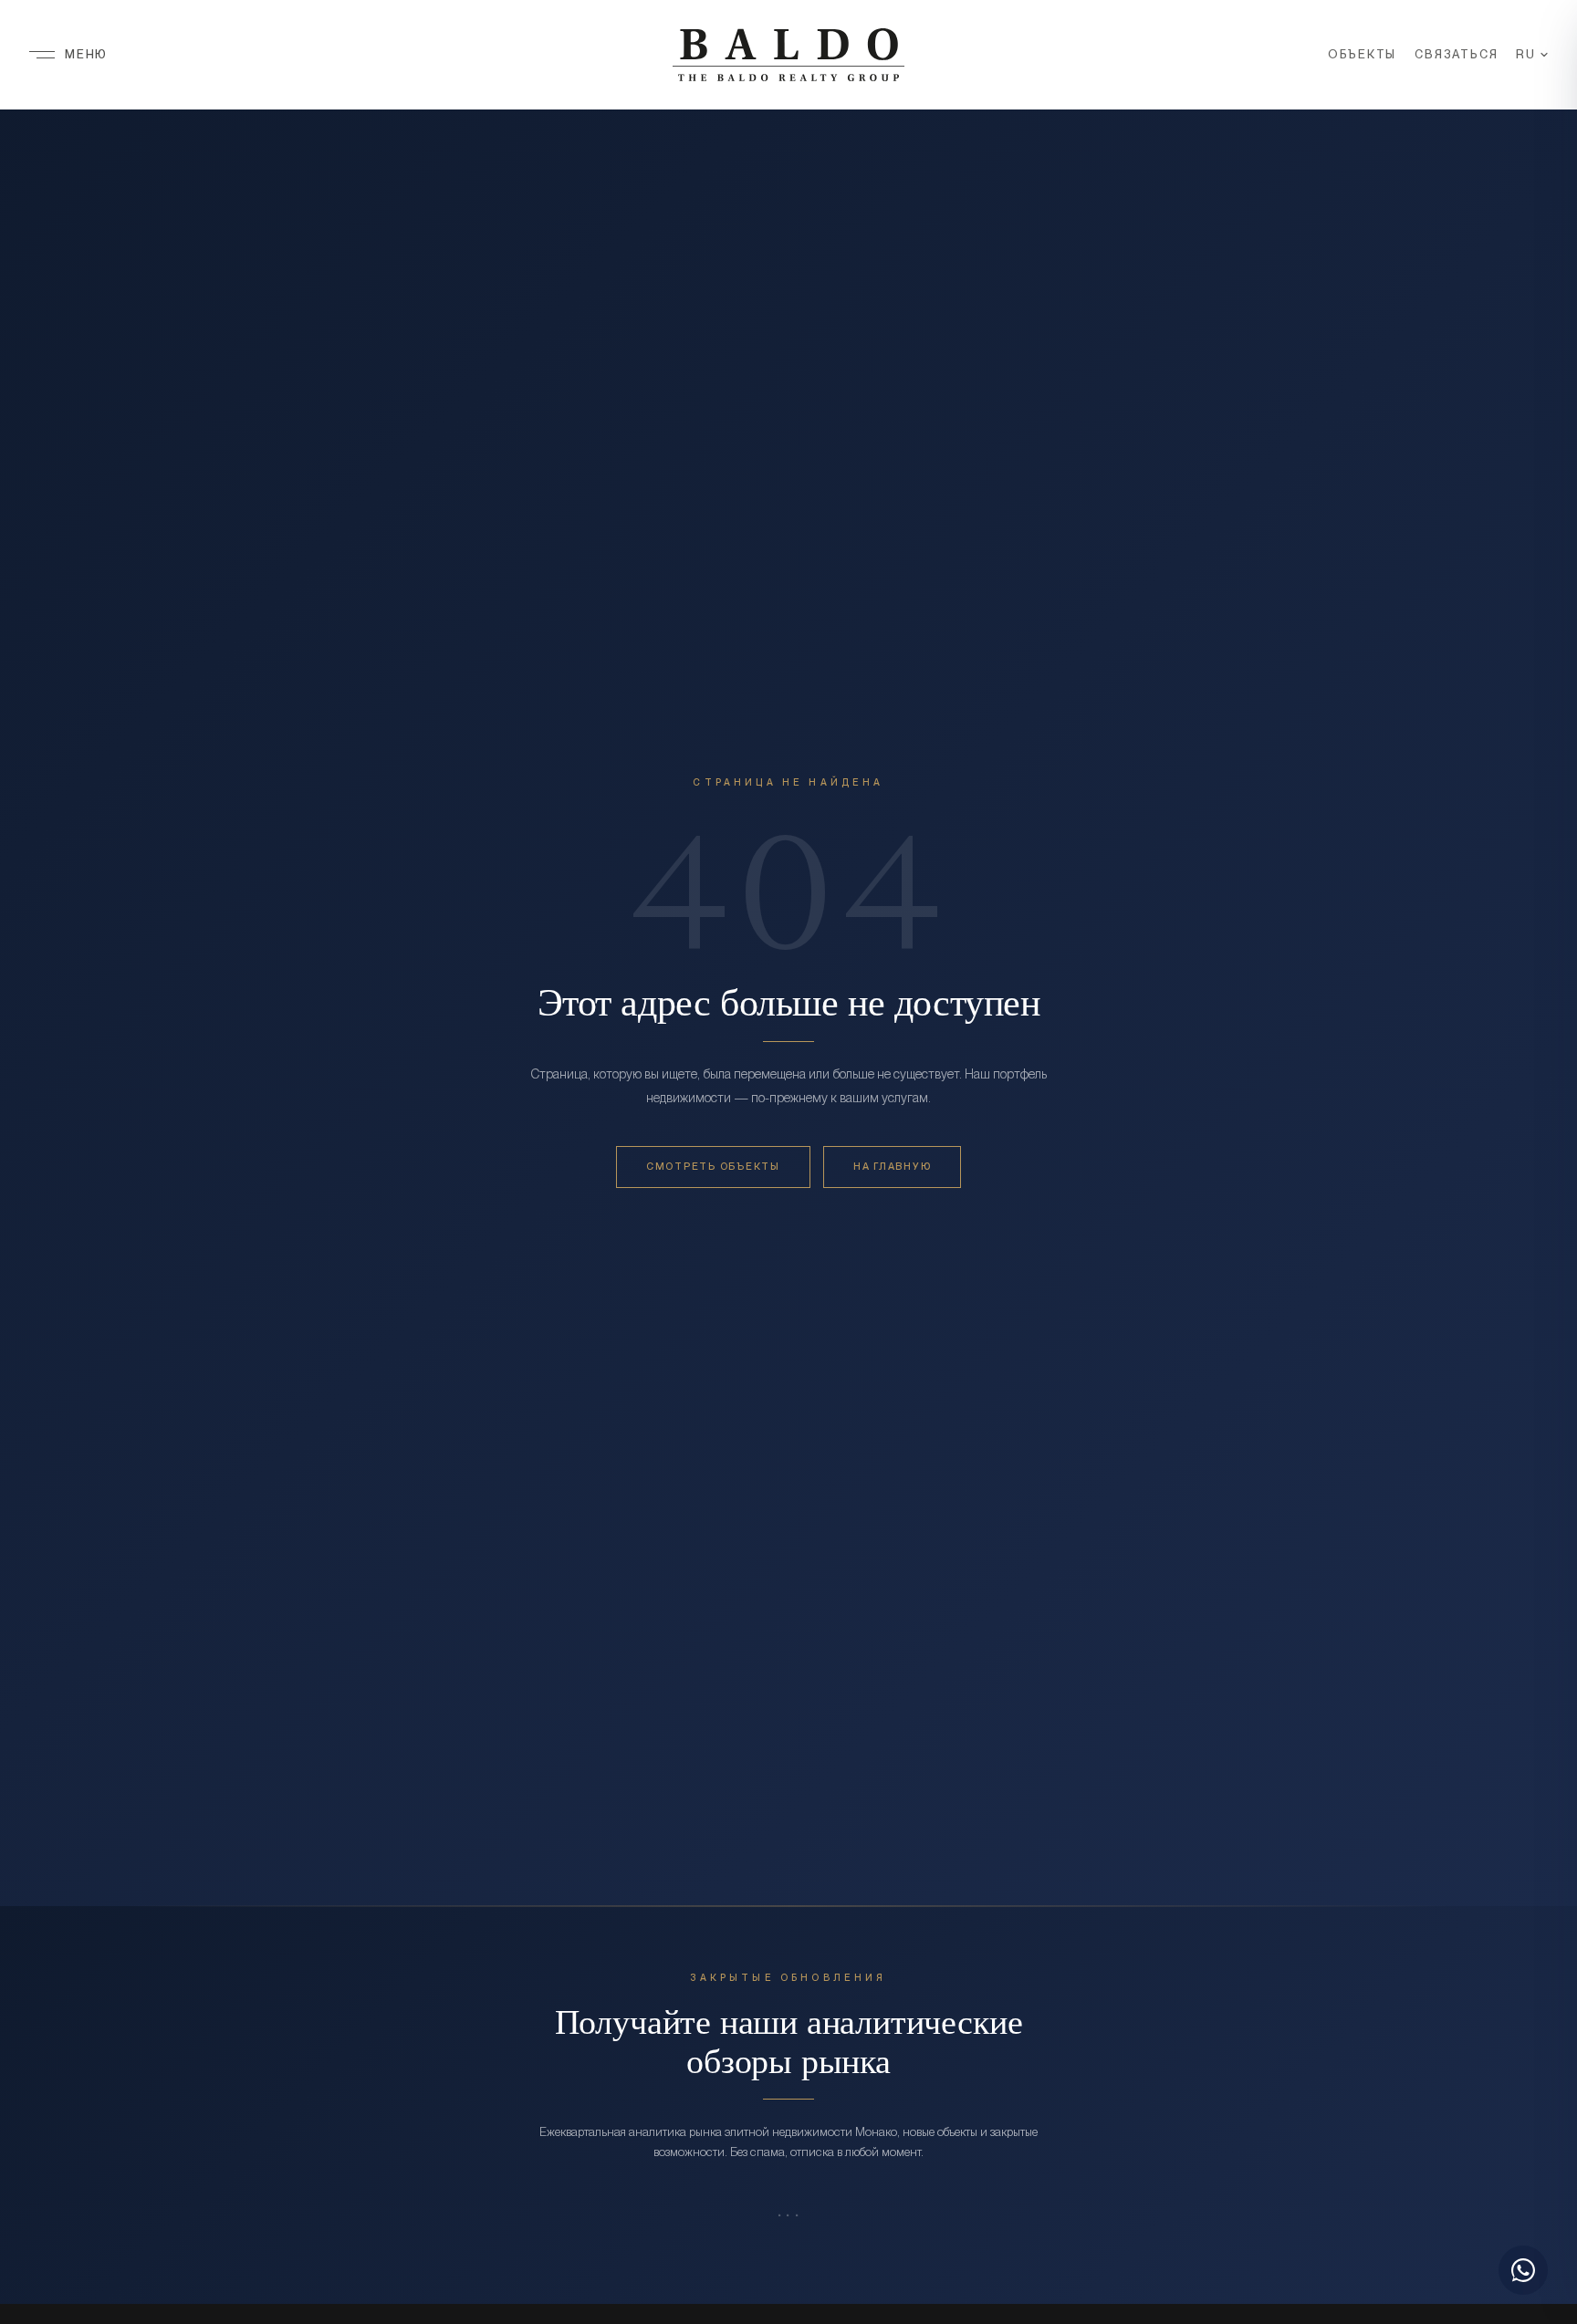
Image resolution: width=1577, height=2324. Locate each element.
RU (1526, 54)
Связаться (1456, 54)
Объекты (1363, 54)
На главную (892, 1167)
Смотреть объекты (713, 1167)
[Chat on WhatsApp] (1523, 2270)
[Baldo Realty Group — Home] (788, 55)
